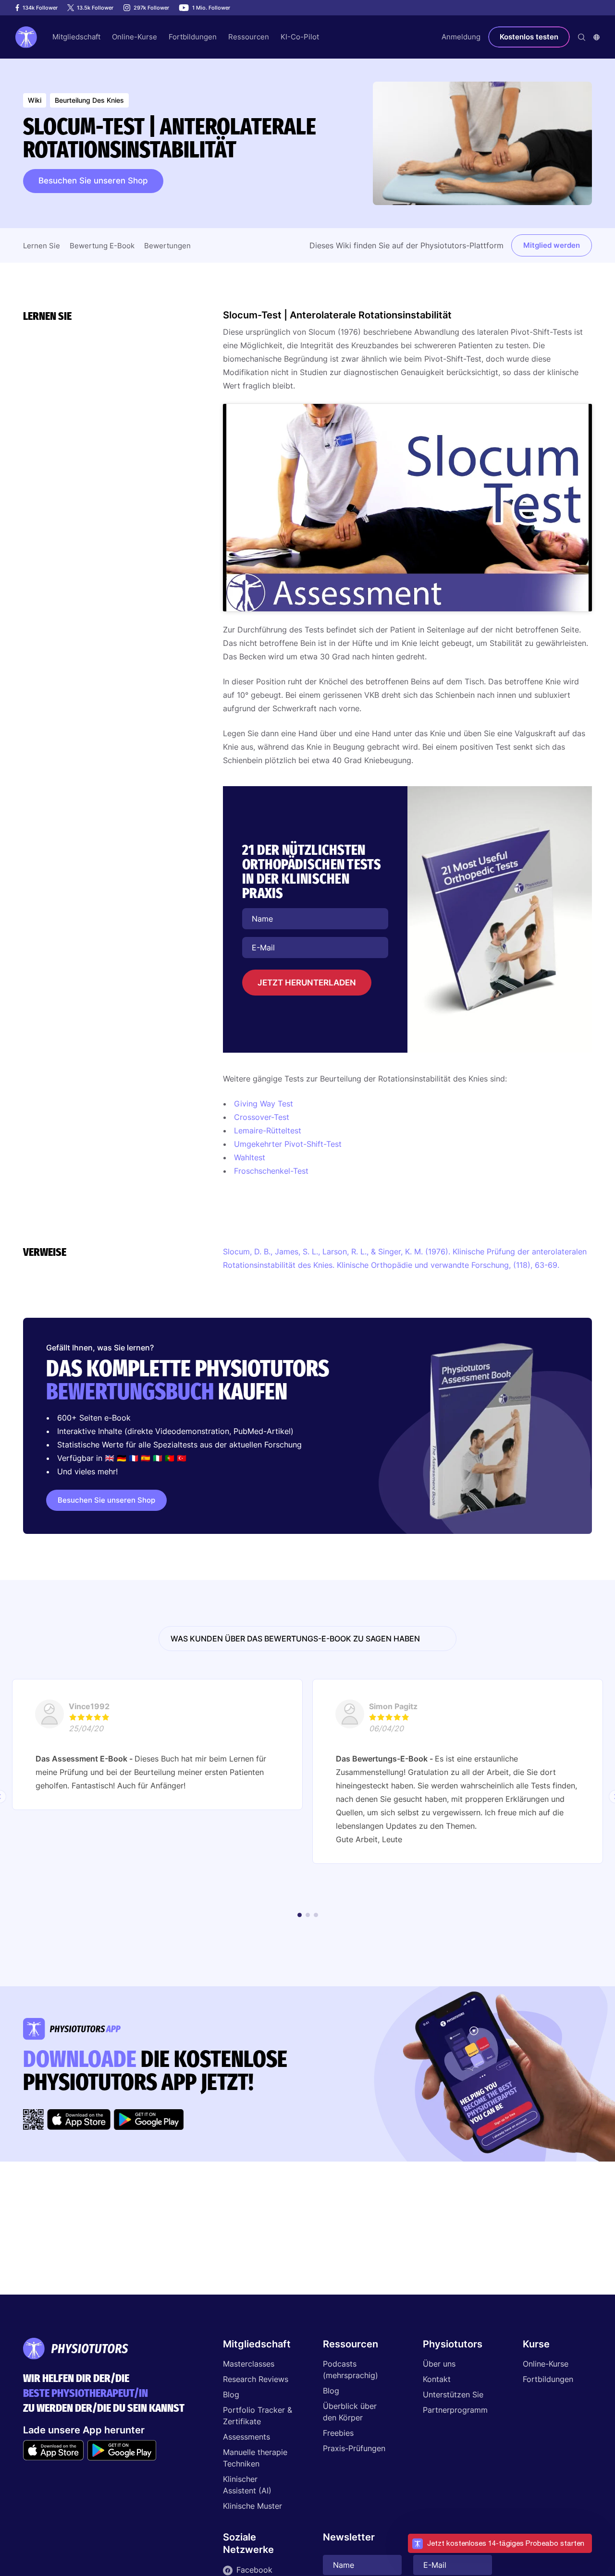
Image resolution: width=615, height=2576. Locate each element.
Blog (231, 2394)
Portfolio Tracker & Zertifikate (258, 2416)
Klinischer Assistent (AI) (247, 2485)
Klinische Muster (252, 2506)
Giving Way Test (264, 1104)
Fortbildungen (548, 2379)
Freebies (338, 2433)
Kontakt (437, 2379)
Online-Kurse (546, 2364)
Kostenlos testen (529, 37)
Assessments (246, 2437)
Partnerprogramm (455, 2410)
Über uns (439, 2364)
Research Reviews (256, 2379)
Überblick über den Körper (350, 2412)
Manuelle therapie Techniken (255, 2458)
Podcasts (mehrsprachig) (351, 2369)
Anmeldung (461, 37)
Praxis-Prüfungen (354, 2448)
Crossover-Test (262, 1117)
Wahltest (250, 1157)
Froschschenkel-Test (271, 1171)
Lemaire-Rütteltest (268, 1130)
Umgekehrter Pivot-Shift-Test (288, 1144)
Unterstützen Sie (453, 2394)
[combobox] (597, 37)
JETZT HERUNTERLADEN (307, 983)
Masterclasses (249, 2364)
